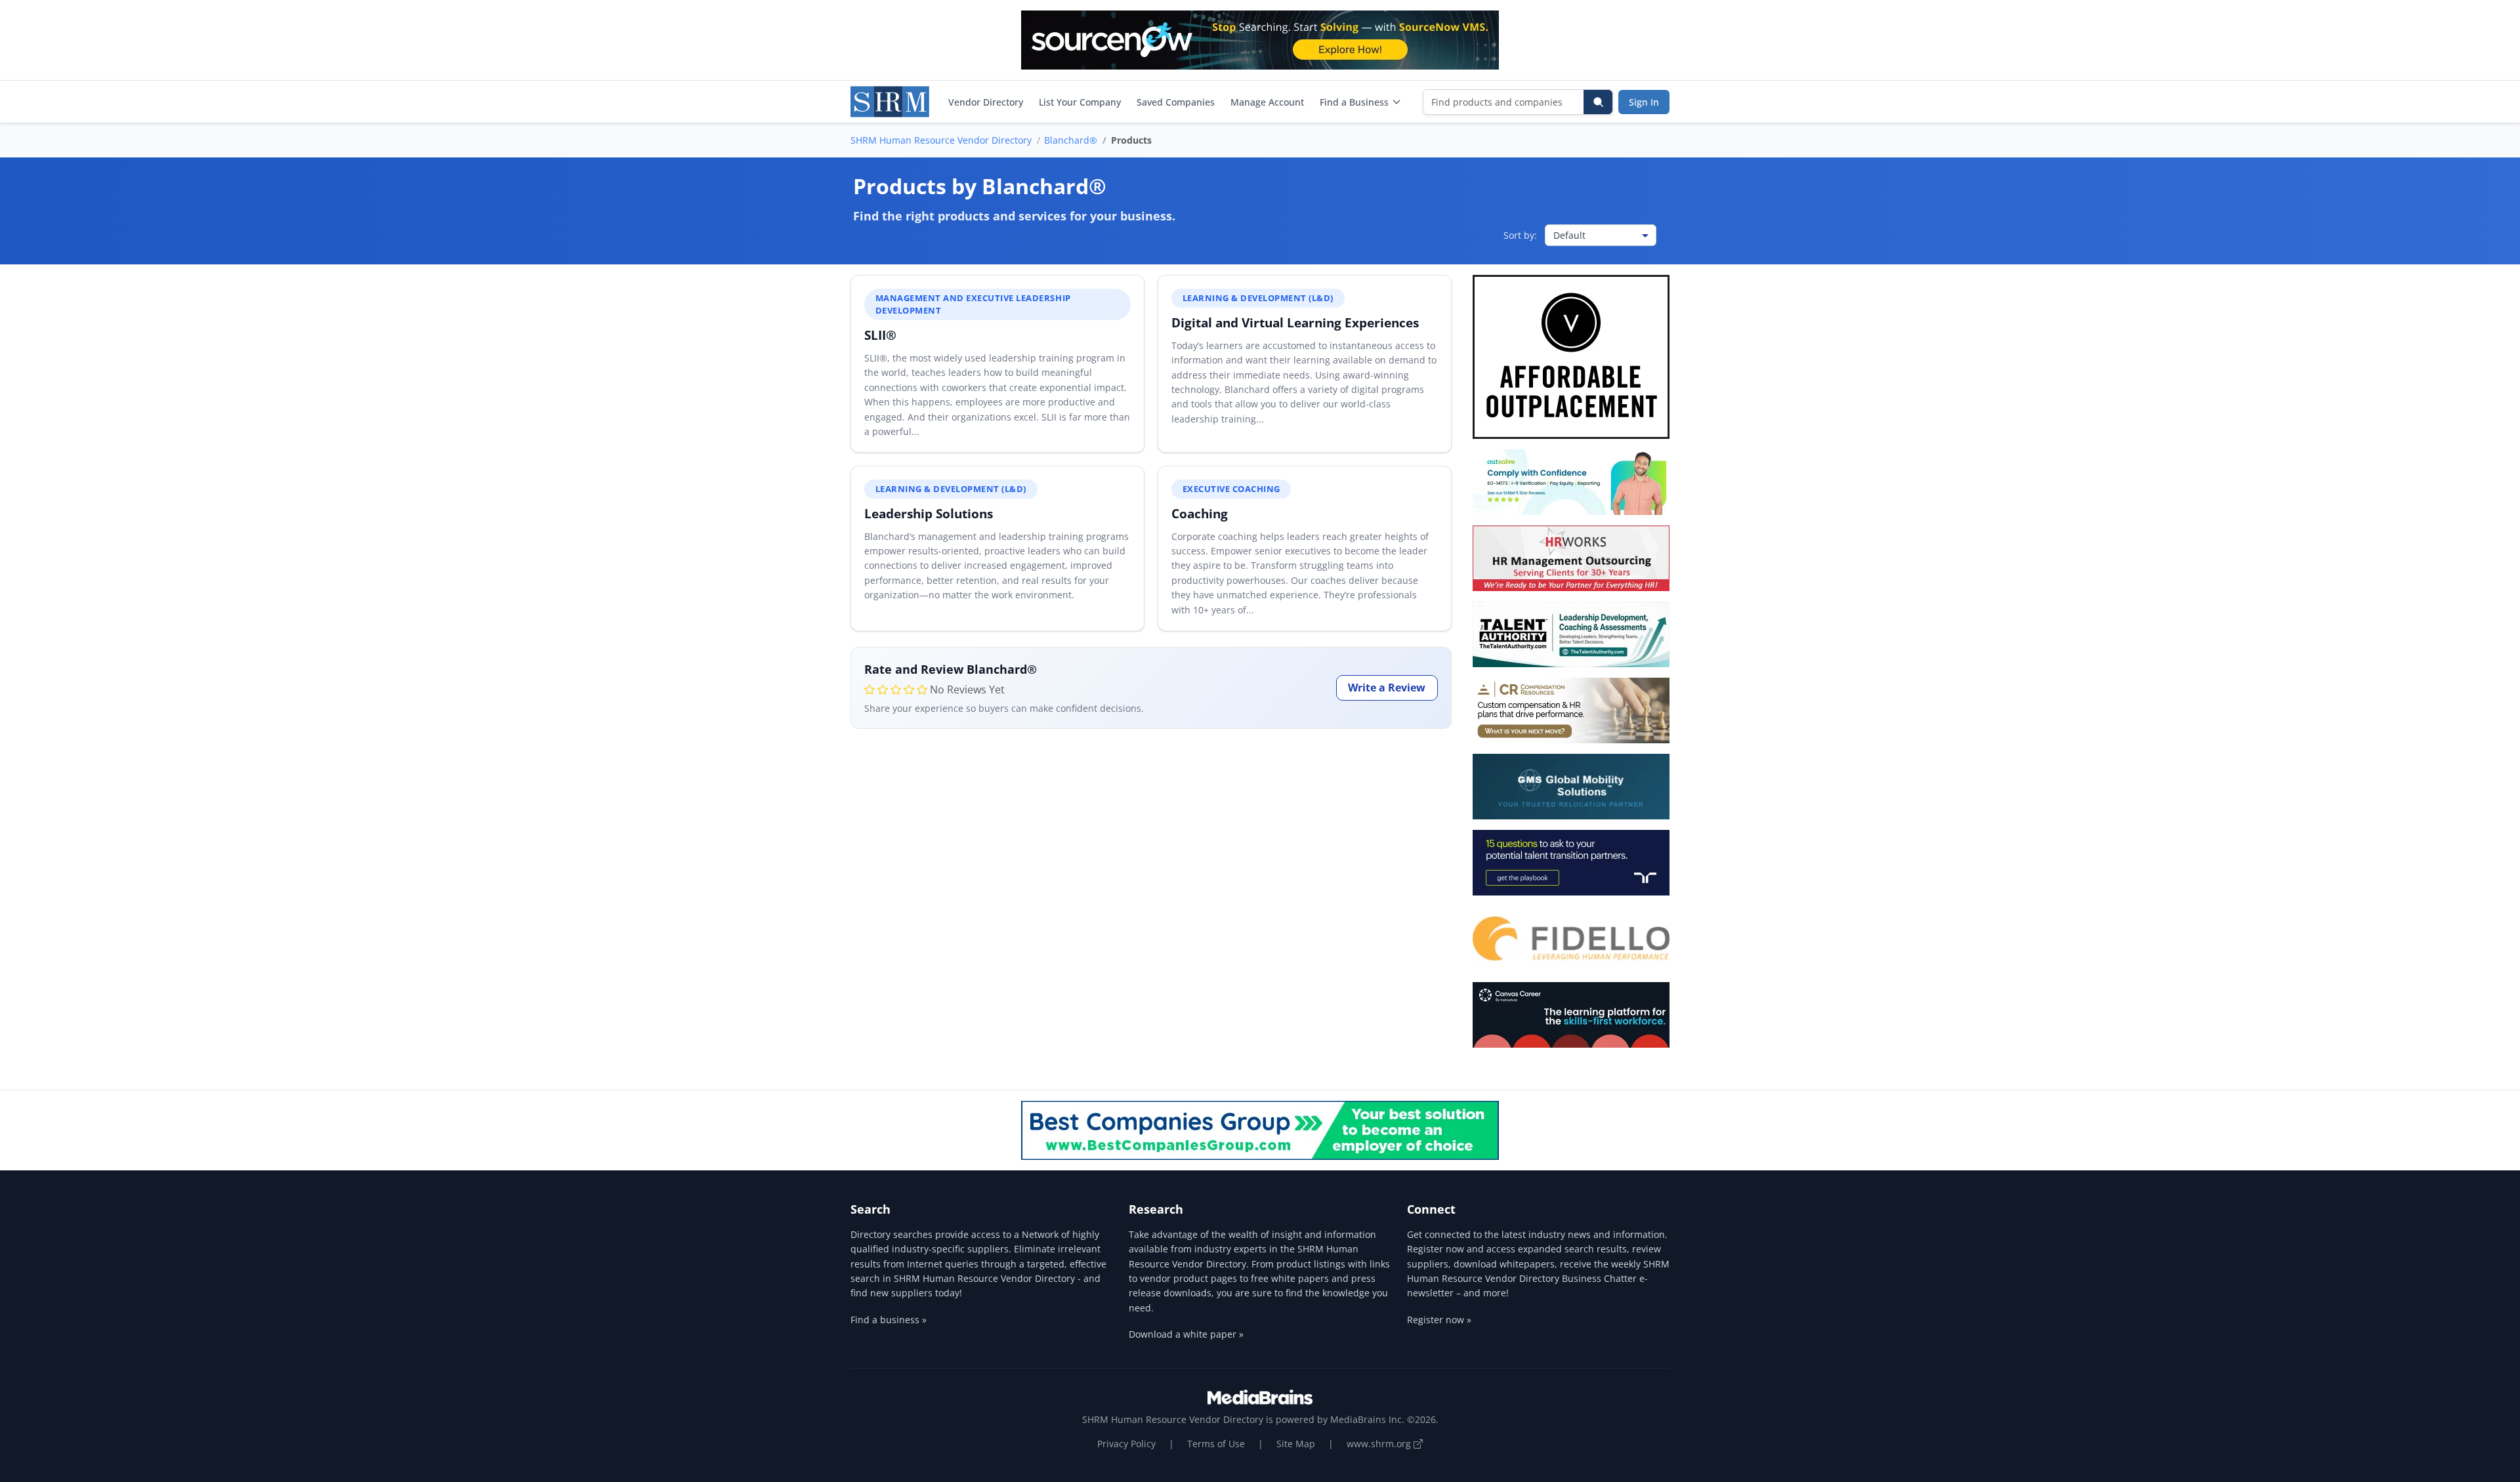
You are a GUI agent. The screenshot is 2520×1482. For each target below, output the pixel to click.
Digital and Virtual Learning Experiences (1295, 322)
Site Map (1296, 1444)
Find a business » (889, 1320)
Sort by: (1520, 235)
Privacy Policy (1126, 1444)
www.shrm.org (1380, 1444)
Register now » (1439, 1320)
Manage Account (1267, 102)
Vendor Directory (986, 102)
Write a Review (1387, 688)
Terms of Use (1216, 1444)
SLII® (880, 335)
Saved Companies (1176, 102)
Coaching (1200, 513)
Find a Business (1354, 102)
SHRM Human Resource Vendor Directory (941, 140)
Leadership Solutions (929, 513)
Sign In (1644, 102)
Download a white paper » (1186, 1334)
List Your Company (1080, 102)
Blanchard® (1071, 140)
